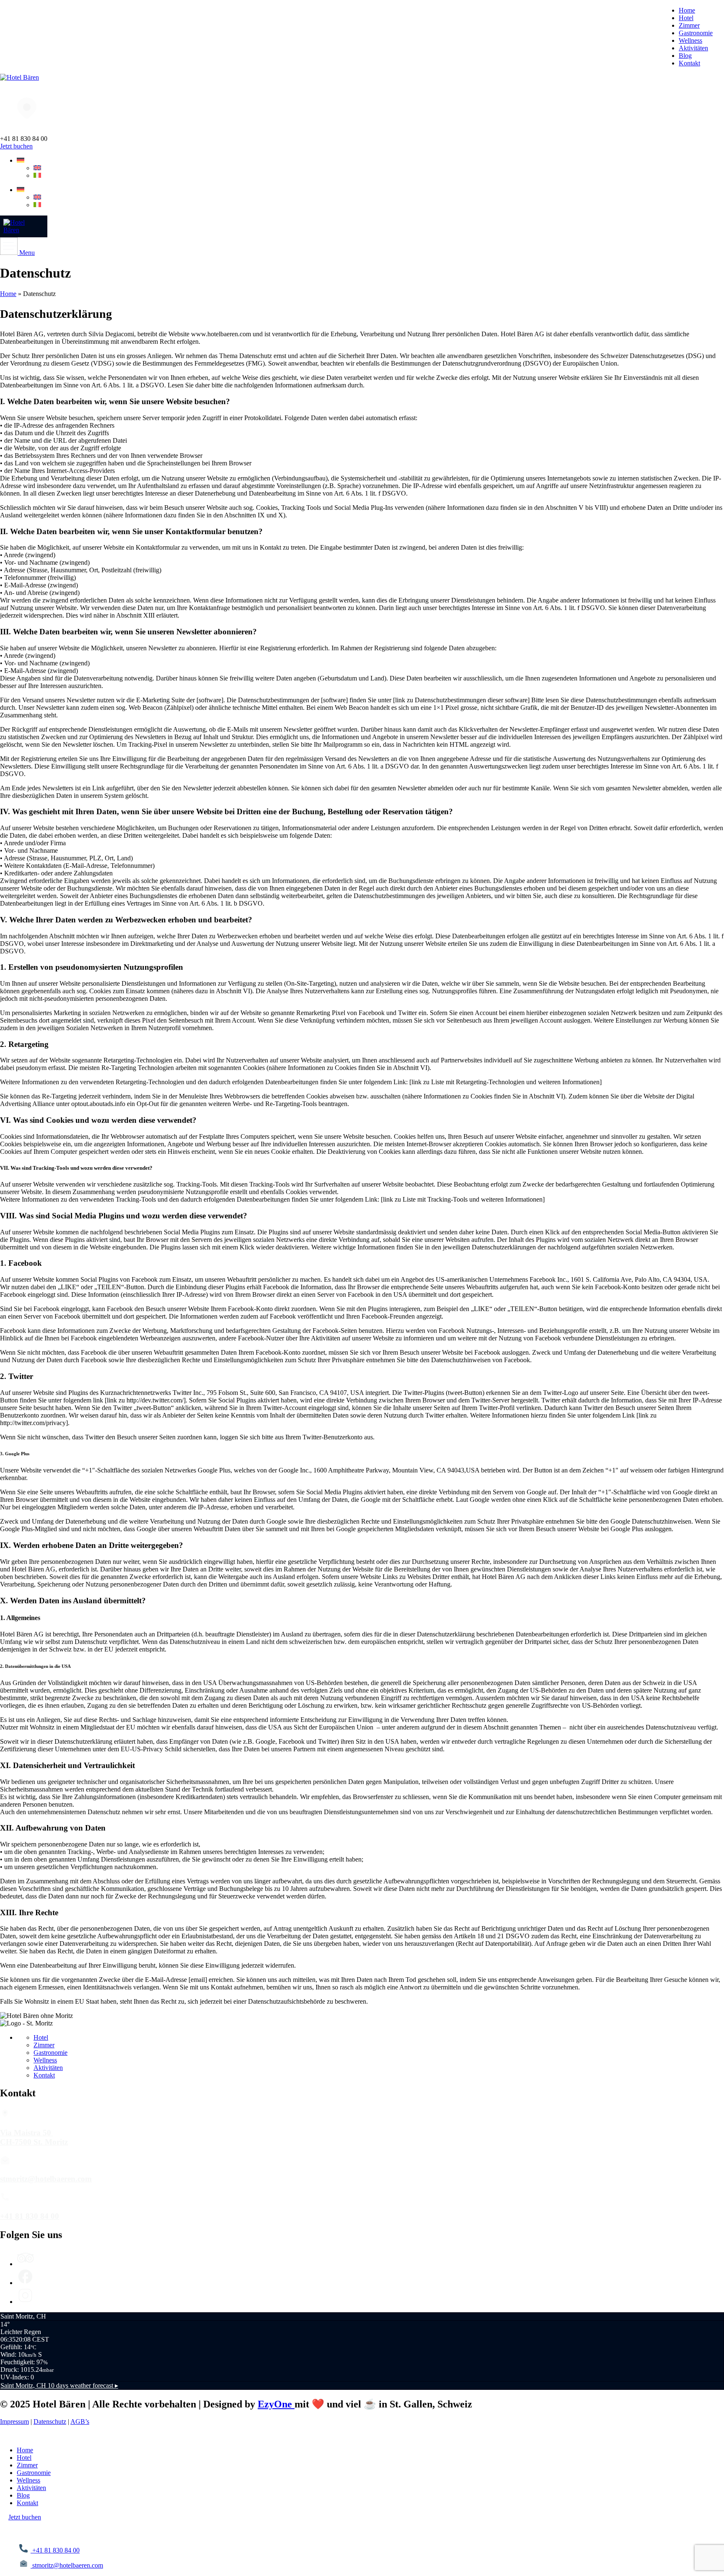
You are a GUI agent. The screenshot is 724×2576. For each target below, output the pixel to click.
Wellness (45, 2060)
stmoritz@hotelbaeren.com (46, 2179)
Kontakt (44, 2075)
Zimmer (44, 2045)
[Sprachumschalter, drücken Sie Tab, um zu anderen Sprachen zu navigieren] (21, 160)
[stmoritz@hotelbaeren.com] (5, 2163)
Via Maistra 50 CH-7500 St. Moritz (34, 2137)
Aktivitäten (48, 2068)
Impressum (14, 2421)
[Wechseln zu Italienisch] (37, 175)
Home (8, 294)
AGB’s (80, 2421)
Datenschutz (50, 2421)
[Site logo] (19, 77)
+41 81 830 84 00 (30, 2216)
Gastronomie (50, 2053)
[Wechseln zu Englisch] (37, 168)
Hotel (41, 2037)
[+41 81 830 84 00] (5, 2200)
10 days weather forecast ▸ (59, 2385)
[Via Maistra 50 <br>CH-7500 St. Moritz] (5, 2116)
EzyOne (276, 2404)
